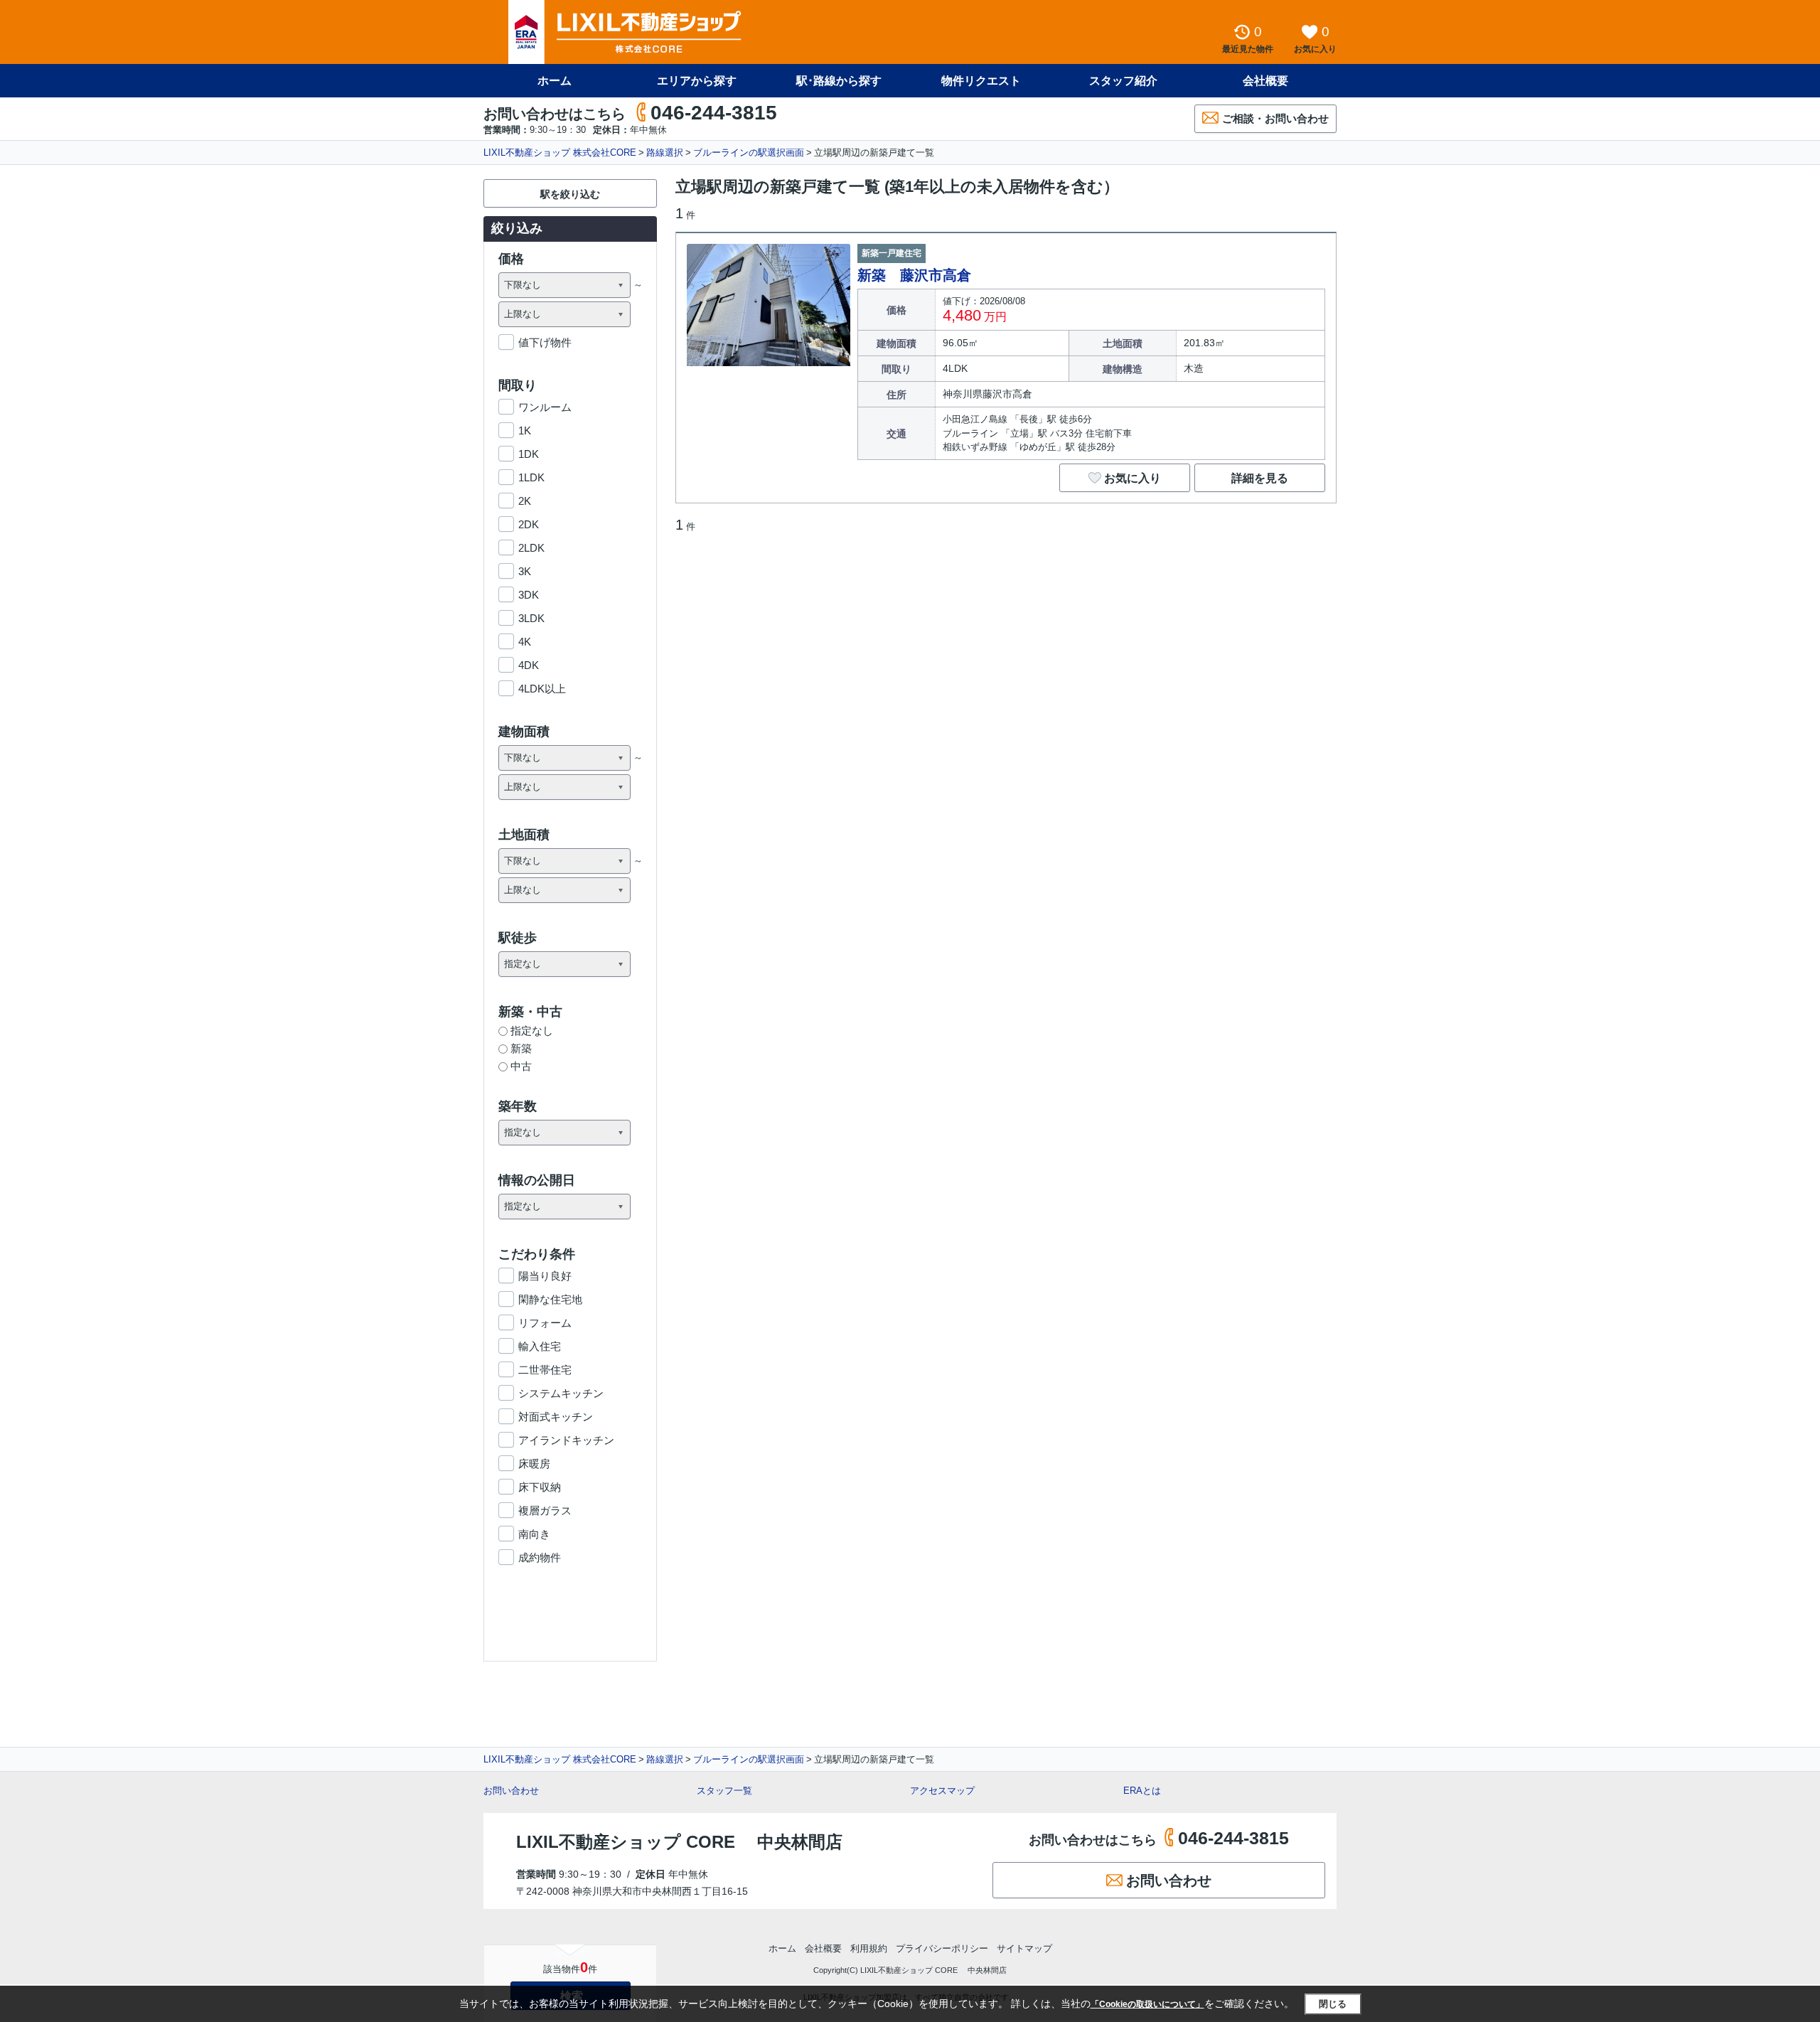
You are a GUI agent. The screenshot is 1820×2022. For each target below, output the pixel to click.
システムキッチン (561, 1393)
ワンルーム (545, 407)
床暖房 (534, 1464)
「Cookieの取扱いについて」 (1147, 2004)
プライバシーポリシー (942, 1948)
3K (525, 571)
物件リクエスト (981, 81)
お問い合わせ (511, 1791)
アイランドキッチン (566, 1440)
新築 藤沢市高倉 (914, 275)
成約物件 (540, 1557)
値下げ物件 (545, 342)
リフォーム (545, 1323)
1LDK (531, 477)
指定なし (532, 1031)
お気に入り (1133, 478)
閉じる (1333, 2004)
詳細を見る (1260, 478)
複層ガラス (545, 1510)
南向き (534, 1534)
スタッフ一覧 (724, 1791)
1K (525, 430)
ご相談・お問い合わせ (1275, 118)
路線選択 (665, 153)
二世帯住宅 (545, 1370)
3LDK (531, 618)
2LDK (531, 548)
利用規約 (869, 1948)
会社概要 (1265, 81)
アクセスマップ (942, 1791)
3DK (529, 595)
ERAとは (1142, 1791)
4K (525, 642)
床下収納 (540, 1487)
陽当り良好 (545, 1276)
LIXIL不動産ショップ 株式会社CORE (560, 153)
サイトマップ (1024, 1948)
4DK (529, 665)
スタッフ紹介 (1123, 81)
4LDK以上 (542, 689)
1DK (529, 454)
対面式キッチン (556, 1417)
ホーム (555, 81)
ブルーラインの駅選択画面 (749, 153)
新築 (521, 1048)
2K (525, 501)
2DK (529, 524)
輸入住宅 (540, 1346)
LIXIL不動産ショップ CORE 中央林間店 (679, 1842)
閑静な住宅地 (550, 1299)
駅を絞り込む (570, 194)
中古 (521, 1066)
